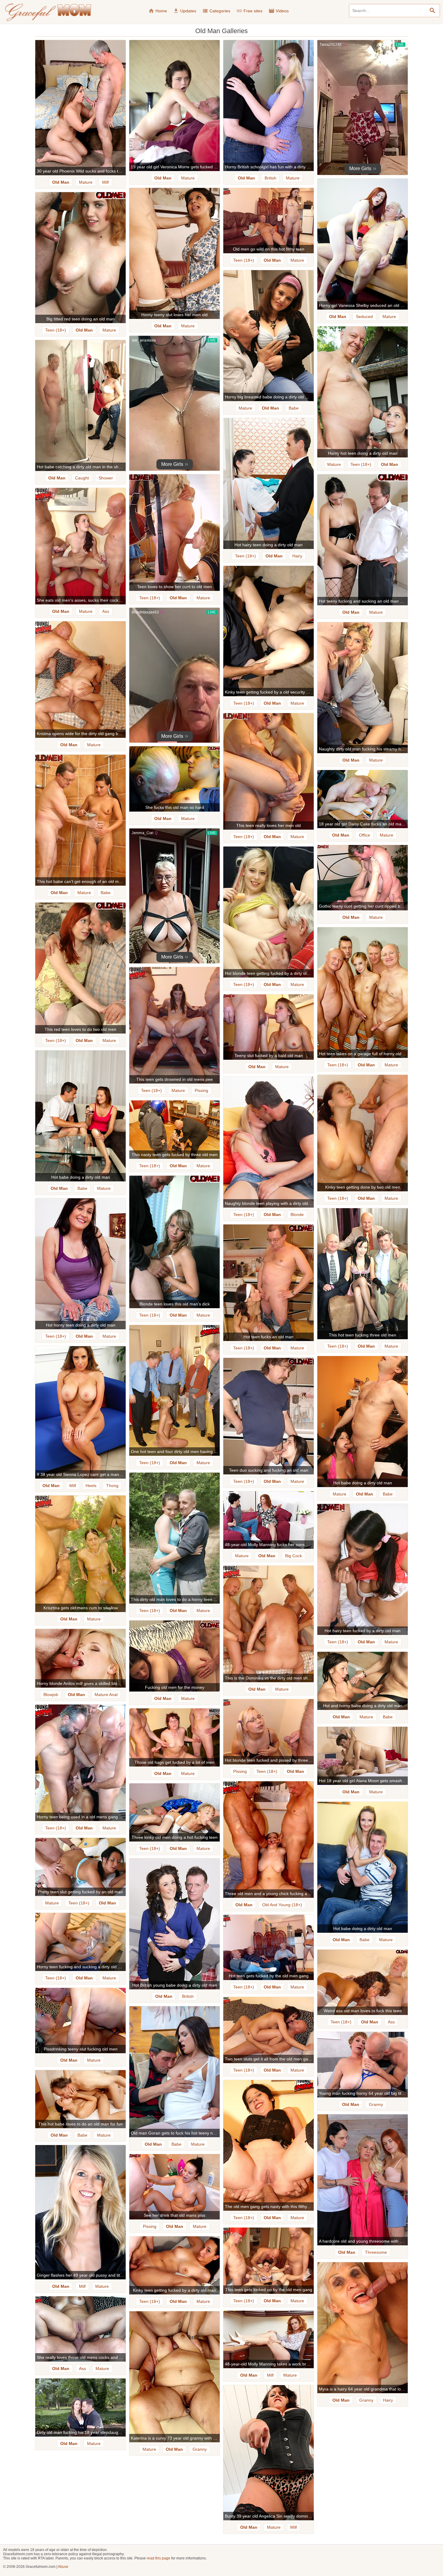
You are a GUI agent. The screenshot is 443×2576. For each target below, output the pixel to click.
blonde (297, 1215)
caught (82, 478)
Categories (216, 11)
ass (106, 611)
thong (112, 1486)
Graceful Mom (48, 12)
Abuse (63, 2567)
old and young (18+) (282, 1905)
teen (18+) (244, 260)
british (270, 178)
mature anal (106, 1695)
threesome (376, 2252)
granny (376, 2104)
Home (158, 11)
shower (106, 478)
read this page (159, 2558)
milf (105, 182)
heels (91, 1486)
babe (294, 408)
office (364, 835)
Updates (185, 11)
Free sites (249, 11)
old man (61, 182)
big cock (294, 1556)
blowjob (51, 1695)
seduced (364, 317)
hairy (297, 556)
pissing (201, 1090)
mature (86, 182)
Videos (279, 11)
